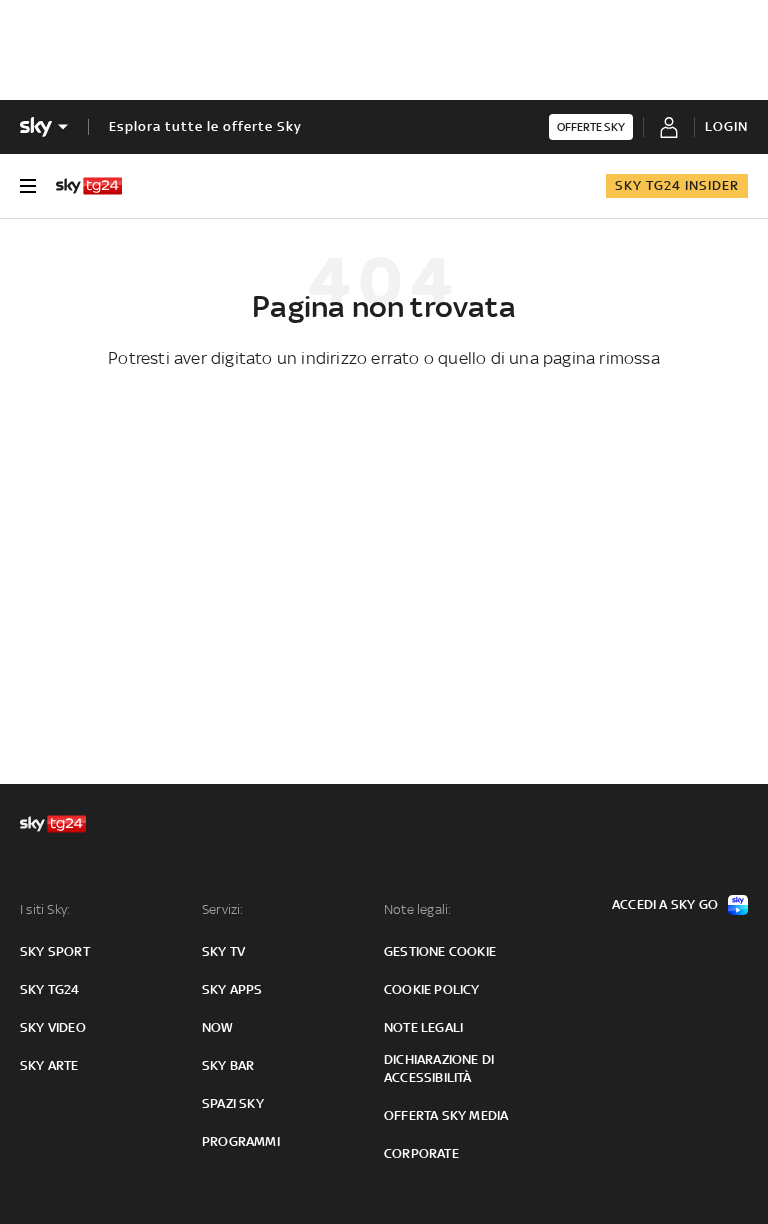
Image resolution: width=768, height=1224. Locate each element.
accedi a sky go (665, 904)
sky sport (55, 951)
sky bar (228, 1065)
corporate (421, 1153)
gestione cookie (440, 951)
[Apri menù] (28, 186)
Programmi (241, 1141)
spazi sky (233, 1103)
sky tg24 (50, 989)
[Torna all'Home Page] (89, 186)
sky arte (49, 1065)
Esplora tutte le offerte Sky (205, 126)
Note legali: (417, 909)
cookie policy (432, 989)
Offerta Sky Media (446, 1115)
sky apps (232, 989)
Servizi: (223, 909)
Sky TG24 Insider (677, 185)
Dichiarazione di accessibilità (439, 1068)
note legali (423, 1027)
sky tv (223, 951)
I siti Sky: (45, 909)
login (726, 126)
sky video (53, 1027)
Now (218, 1027)
